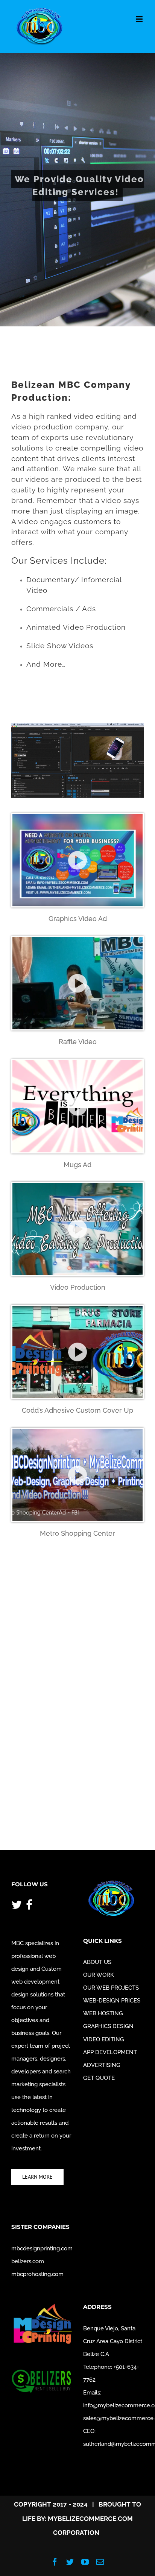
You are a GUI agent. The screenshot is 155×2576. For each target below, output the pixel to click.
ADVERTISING (102, 2065)
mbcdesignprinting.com (42, 2248)
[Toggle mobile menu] (140, 19)
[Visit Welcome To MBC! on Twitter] (17, 1906)
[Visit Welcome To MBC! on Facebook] (29, 1906)
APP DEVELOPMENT (110, 2052)
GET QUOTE (99, 2078)
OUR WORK (99, 1975)
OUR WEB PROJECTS (111, 1988)
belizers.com (28, 2261)
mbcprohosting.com (37, 2274)
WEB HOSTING (103, 2013)
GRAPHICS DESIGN (108, 2026)
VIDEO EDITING (104, 2039)
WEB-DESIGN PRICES (112, 2001)
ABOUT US (97, 1962)
